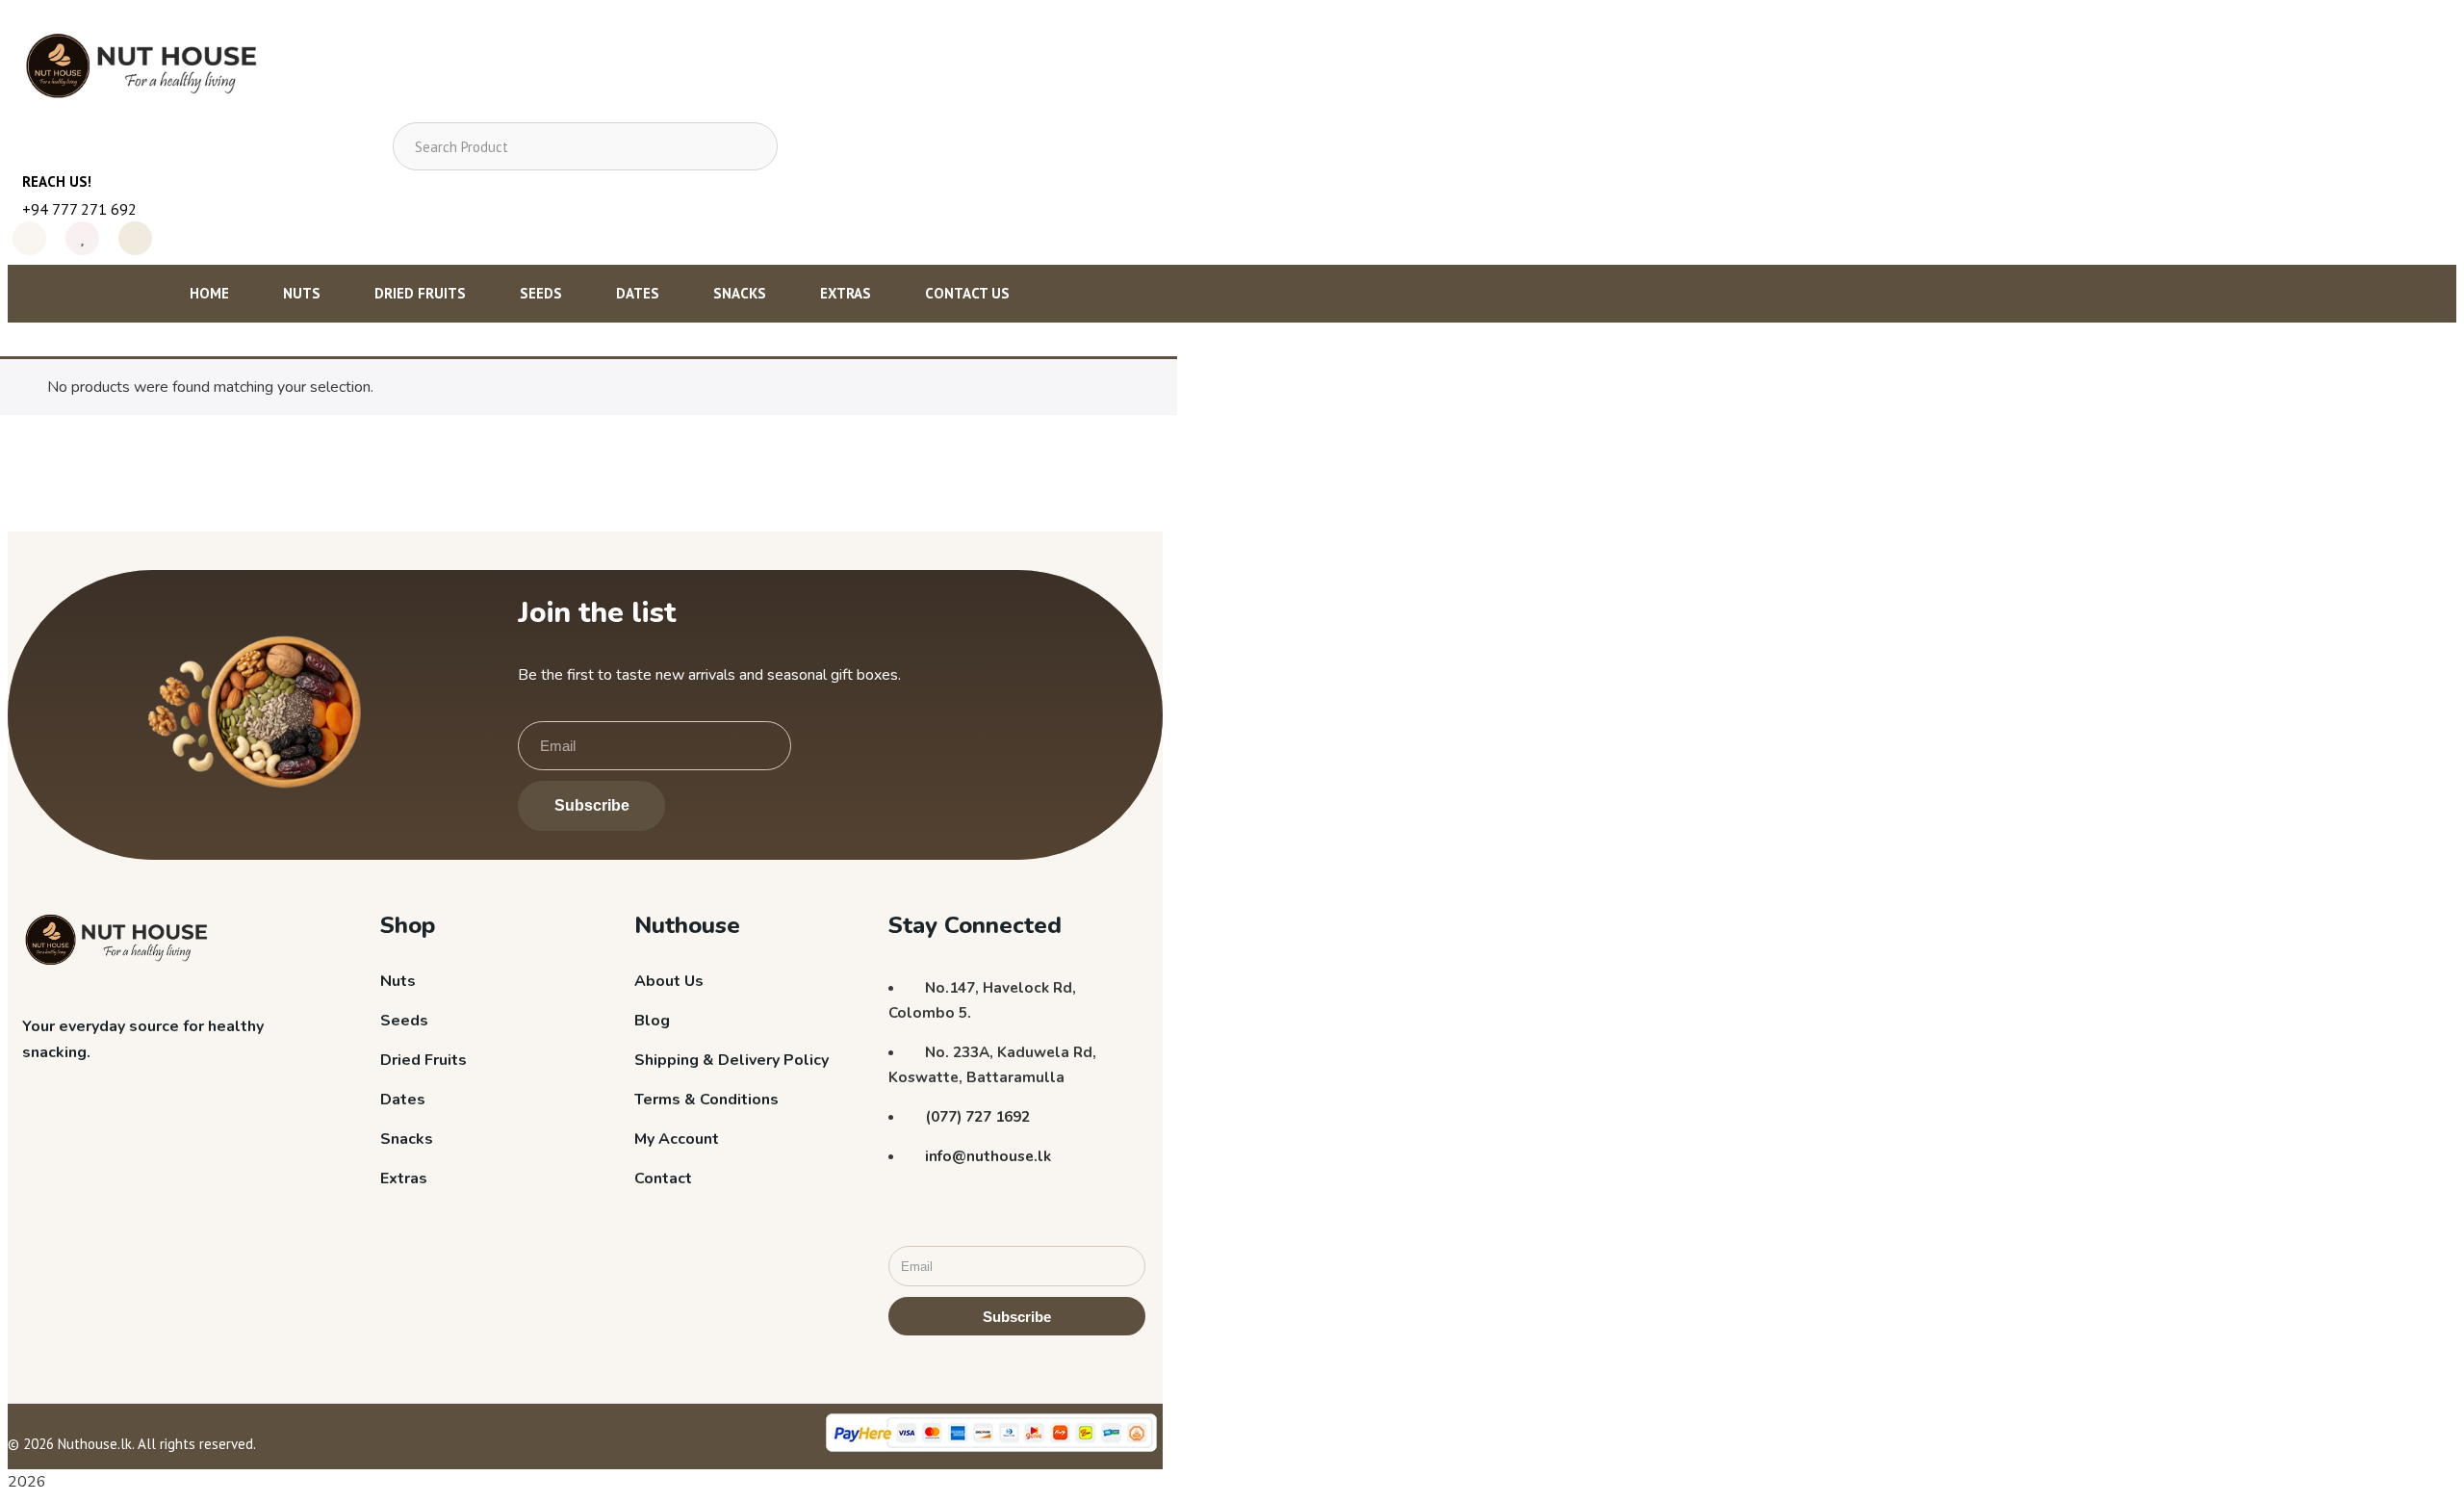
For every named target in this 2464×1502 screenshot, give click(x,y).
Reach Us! (57, 181)
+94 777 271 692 (79, 209)
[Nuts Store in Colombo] (148, 70)
